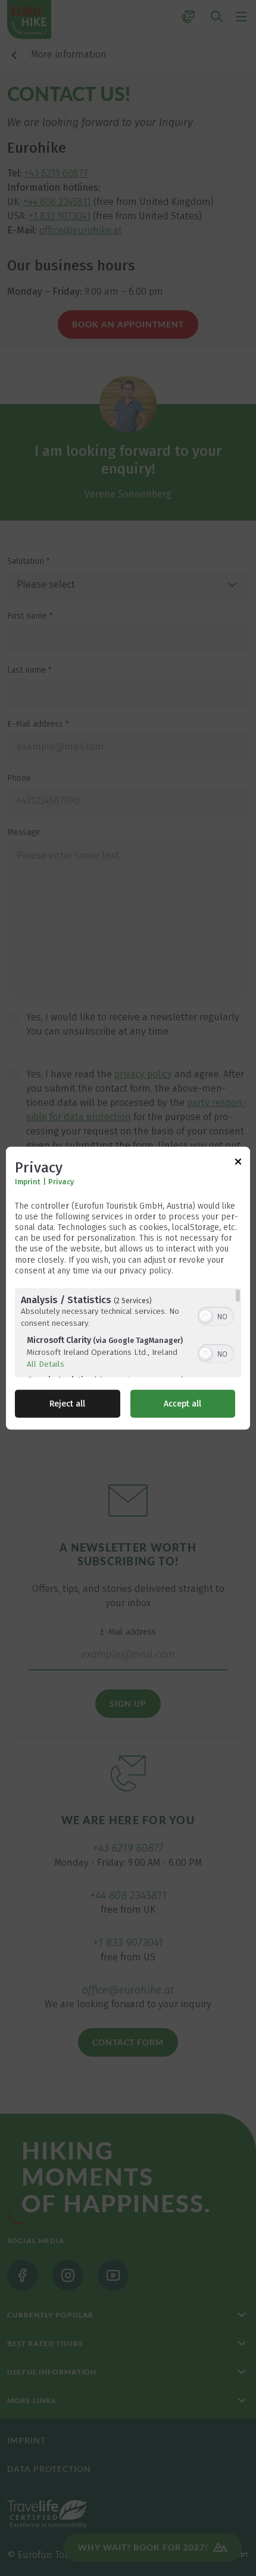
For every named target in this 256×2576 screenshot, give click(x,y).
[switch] (216, 1315)
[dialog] (128, 1288)
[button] (205, 1316)
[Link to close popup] (238, 1163)
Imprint (28, 1181)
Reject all (67, 1404)
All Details (46, 1364)
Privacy (61, 1181)
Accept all (182, 1404)
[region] (128, 1333)
